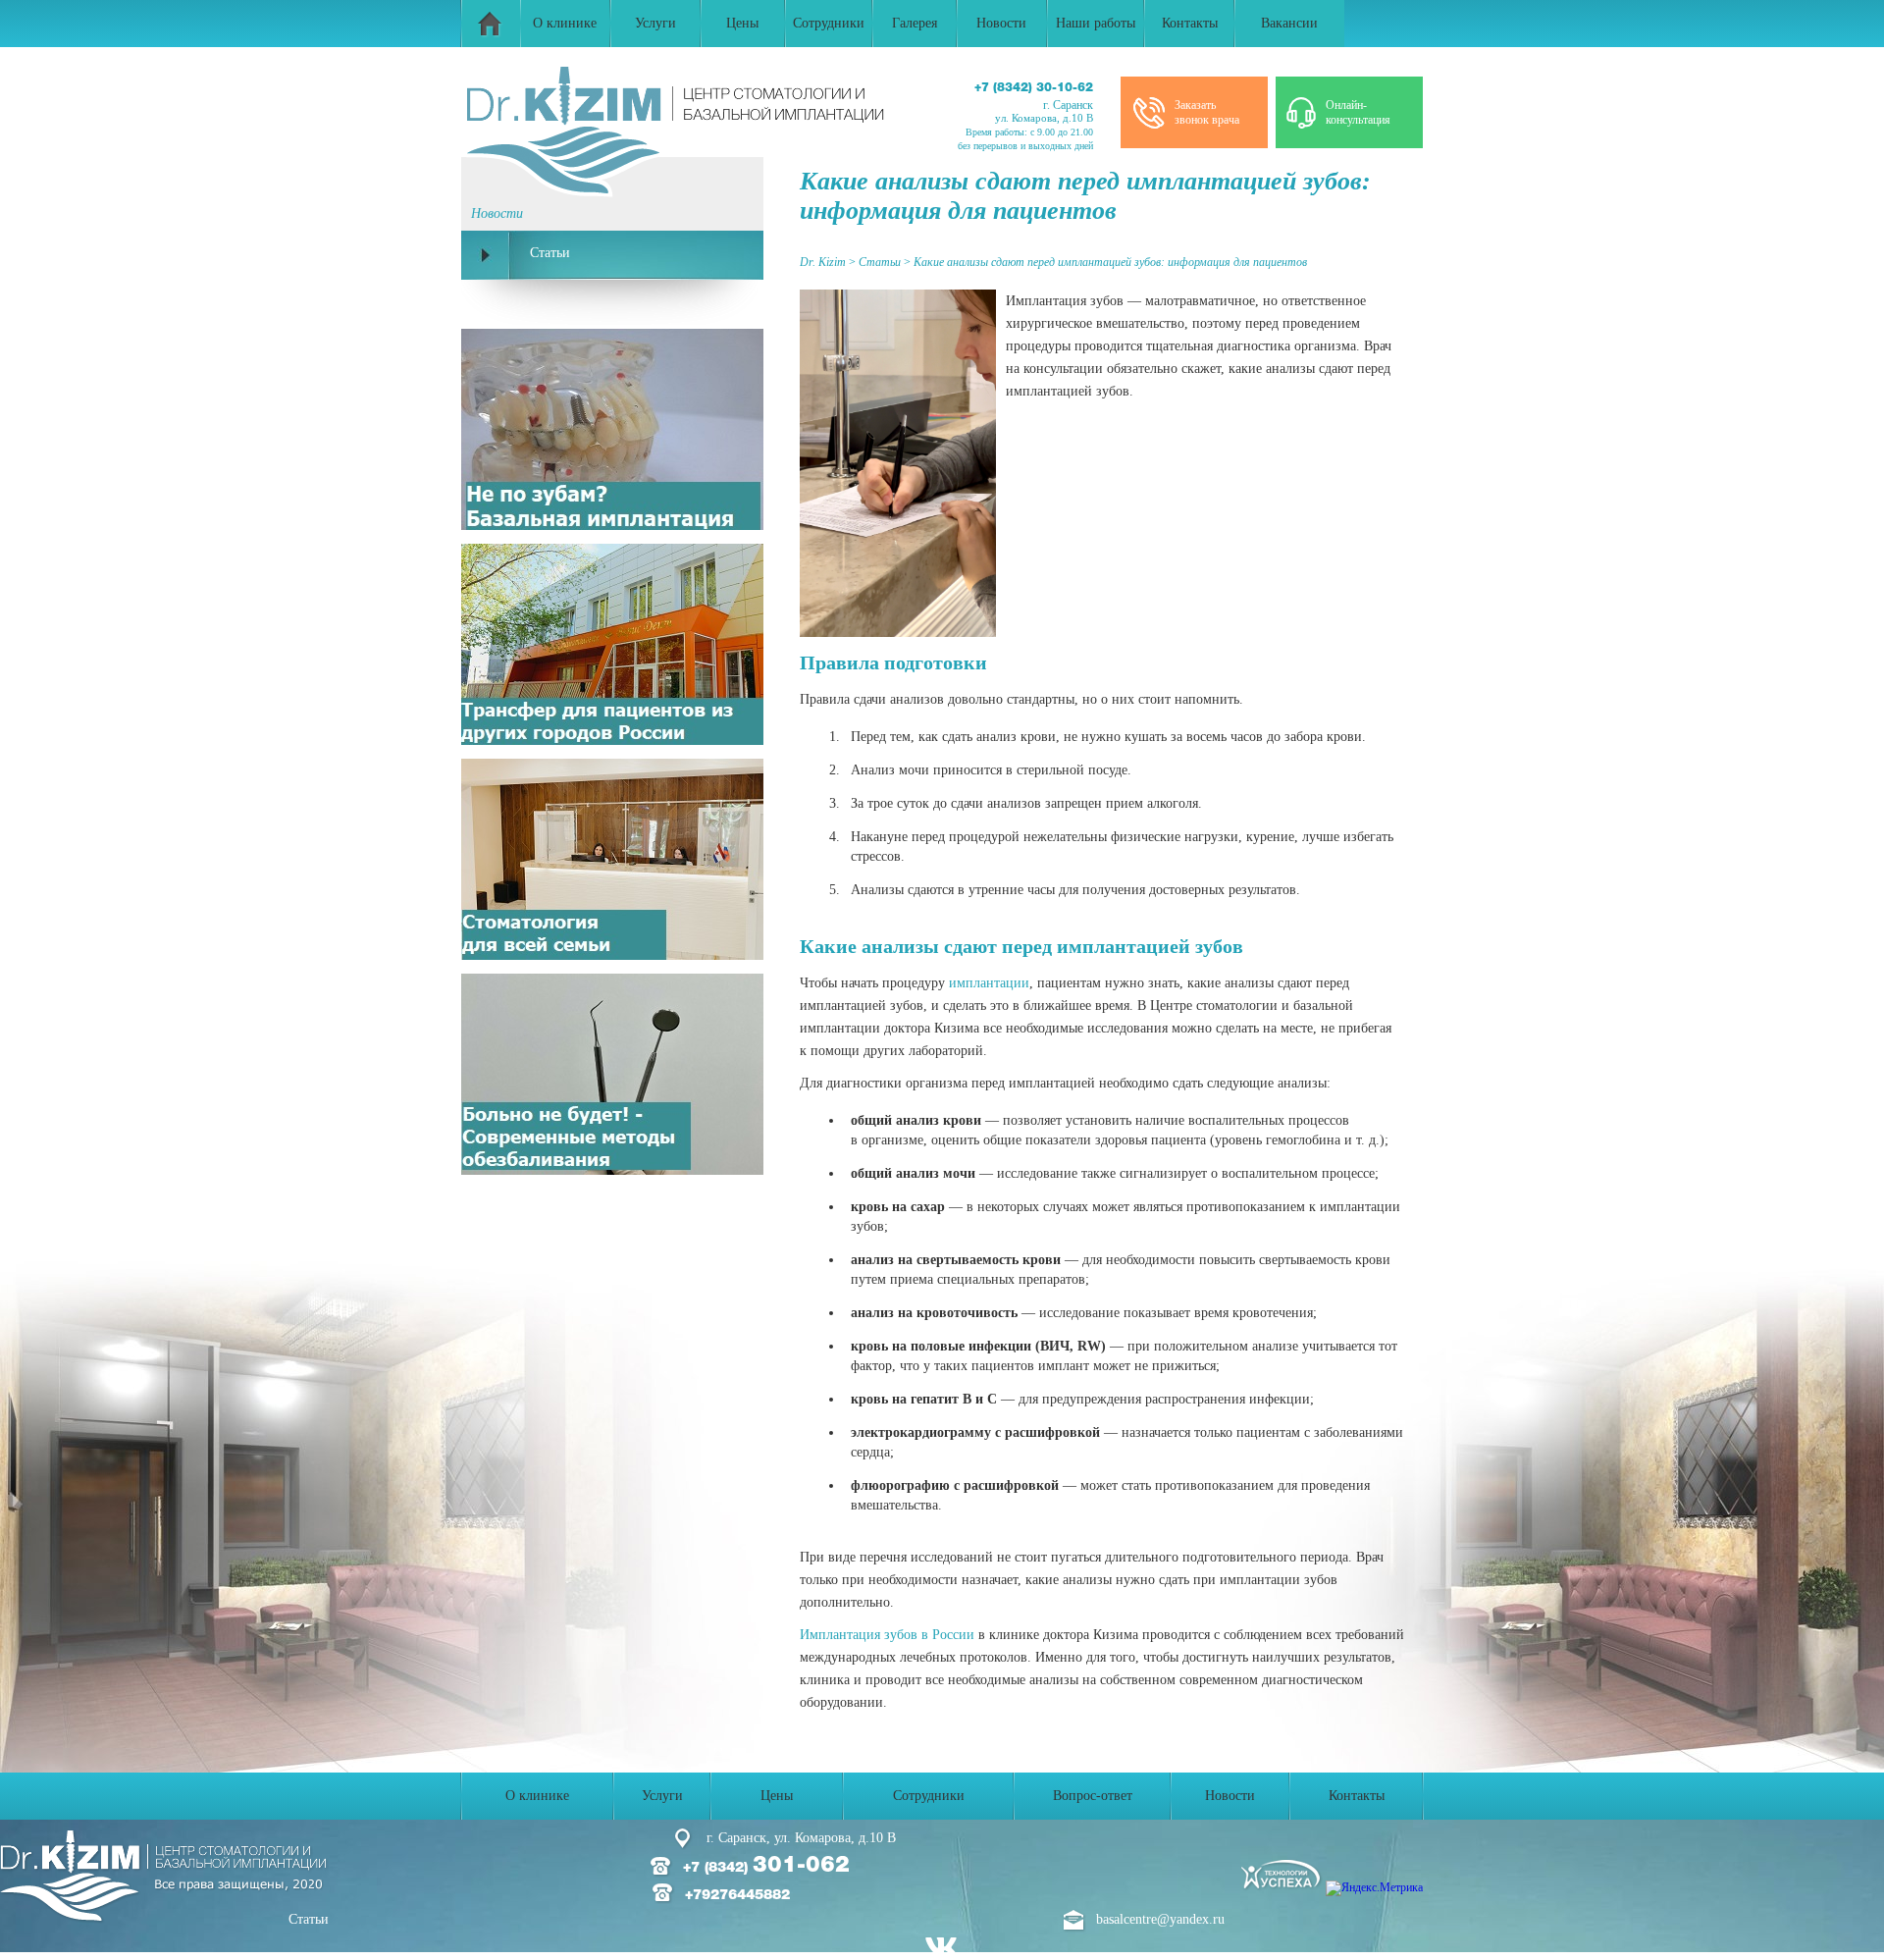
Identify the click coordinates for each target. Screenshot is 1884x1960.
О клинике (565, 23)
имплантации (989, 983)
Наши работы (1096, 23)
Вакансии (1289, 23)
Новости (1001, 23)
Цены (742, 23)
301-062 (785, 1866)
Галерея (915, 23)
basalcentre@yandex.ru (1160, 1919)
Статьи (309, 1919)
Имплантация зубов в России (887, 1635)
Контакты (1190, 23)
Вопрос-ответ (1093, 1796)
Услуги (655, 23)
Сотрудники (829, 23)
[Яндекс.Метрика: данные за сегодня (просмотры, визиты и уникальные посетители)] (1374, 1888)
